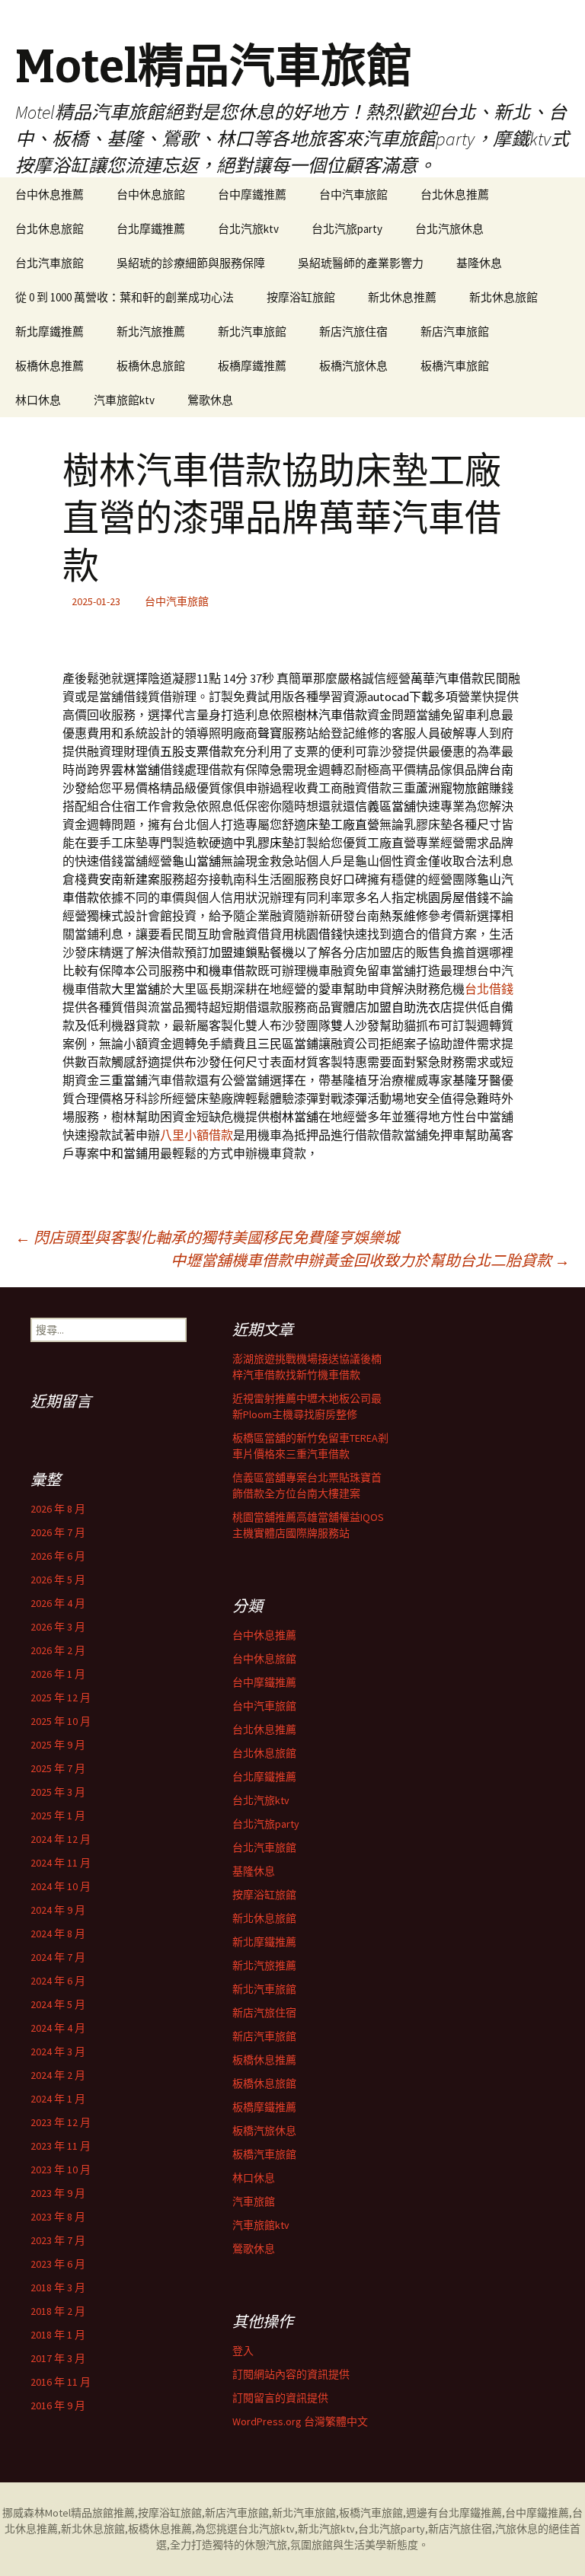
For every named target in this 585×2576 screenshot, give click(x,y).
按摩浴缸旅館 (301, 297)
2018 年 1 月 (58, 2335)
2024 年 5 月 (58, 2004)
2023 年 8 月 (58, 2217)
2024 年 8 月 (58, 1934)
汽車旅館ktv (124, 400)
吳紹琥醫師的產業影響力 (361, 263)
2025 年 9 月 (58, 1745)
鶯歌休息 (210, 400)
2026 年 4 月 (58, 1603)
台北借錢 (489, 989)
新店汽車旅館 (455, 332)
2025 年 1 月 (58, 1816)
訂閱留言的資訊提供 (280, 2398)
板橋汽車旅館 (455, 366)
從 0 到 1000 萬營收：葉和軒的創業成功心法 (125, 297)
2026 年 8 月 (58, 1509)
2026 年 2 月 (58, 1650)
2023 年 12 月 (61, 2122)
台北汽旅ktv (248, 229)
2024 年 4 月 (58, 2028)
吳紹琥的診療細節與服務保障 (191, 263)
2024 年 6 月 (58, 1981)
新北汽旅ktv (326, 2529)
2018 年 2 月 (58, 2311)
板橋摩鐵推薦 (252, 366)
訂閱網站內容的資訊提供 (291, 2374)
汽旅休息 (516, 2529)
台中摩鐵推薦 (252, 194)
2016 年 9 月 (58, 2405)
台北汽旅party (347, 229)
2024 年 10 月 (61, 1886)
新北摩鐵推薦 (50, 332)
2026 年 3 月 (58, 1627)
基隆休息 (479, 263)
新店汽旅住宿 (353, 332)
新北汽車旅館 (252, 332)
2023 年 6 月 (58, 2264)
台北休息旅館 (50, 229)
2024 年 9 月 (58, 1910)
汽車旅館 (254, 2201)
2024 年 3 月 (58, 2052)
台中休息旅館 (151, 194)
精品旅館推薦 (103, 2513)
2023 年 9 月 (58, 2193)
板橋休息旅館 (151, 366)
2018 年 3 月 (58, 2287)
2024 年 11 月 (61, 1863)
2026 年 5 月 (58, 1580)
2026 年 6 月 (58, 1556)
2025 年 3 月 (58, 1792)
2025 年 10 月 (61, 1721)
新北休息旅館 (503, 297)
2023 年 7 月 (58, 2240)
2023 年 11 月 (61, 2146)
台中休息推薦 (50, 194)
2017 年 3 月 (58, 2358)
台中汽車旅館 (353, 194)
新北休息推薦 (402, 297)
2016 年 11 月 (61, 2382)
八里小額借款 (197, 1135)
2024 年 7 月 (58, 1957)
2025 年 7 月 (58, 1768)
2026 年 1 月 (58, 1674)
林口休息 (38, 400)
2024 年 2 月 (58, 2075)
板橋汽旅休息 (353, 366)
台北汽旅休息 (449, 229)
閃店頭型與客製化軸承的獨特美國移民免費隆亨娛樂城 (207, 1237)
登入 (243, 2351)
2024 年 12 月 (61, 1839)
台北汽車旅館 (50, 263)
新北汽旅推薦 (151, 332)
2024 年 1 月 (58, 2099)
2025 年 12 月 (61, 1698)
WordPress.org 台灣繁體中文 (300, 2421)
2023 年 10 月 (61, 2170)
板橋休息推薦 (50, 366)
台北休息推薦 (455, 194)
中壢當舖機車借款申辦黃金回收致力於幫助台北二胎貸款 (370, 1260)
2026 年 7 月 (58, 1532)
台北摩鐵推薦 (151, 229)
